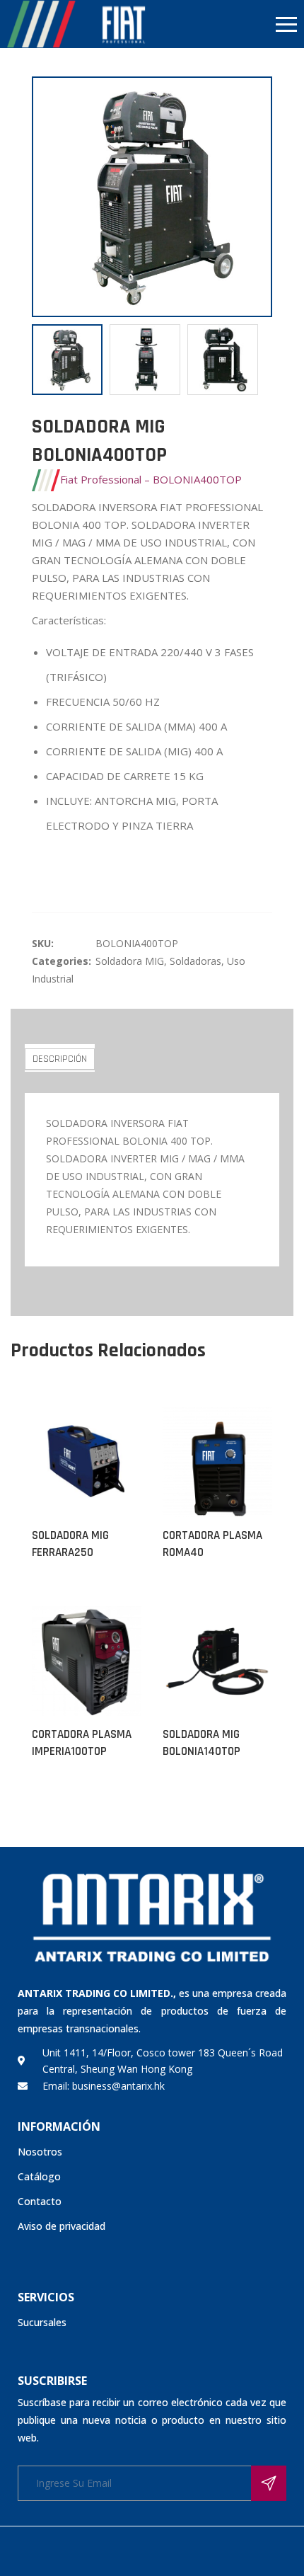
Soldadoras (195, 961)
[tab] (60, 1058)
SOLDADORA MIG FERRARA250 (70, 1544)
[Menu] (228, 24)
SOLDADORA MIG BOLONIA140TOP (201, 1743)
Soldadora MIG (130, 961)
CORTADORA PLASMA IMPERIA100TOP (82, 1743)
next (255, 197)
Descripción (60, 1059)
